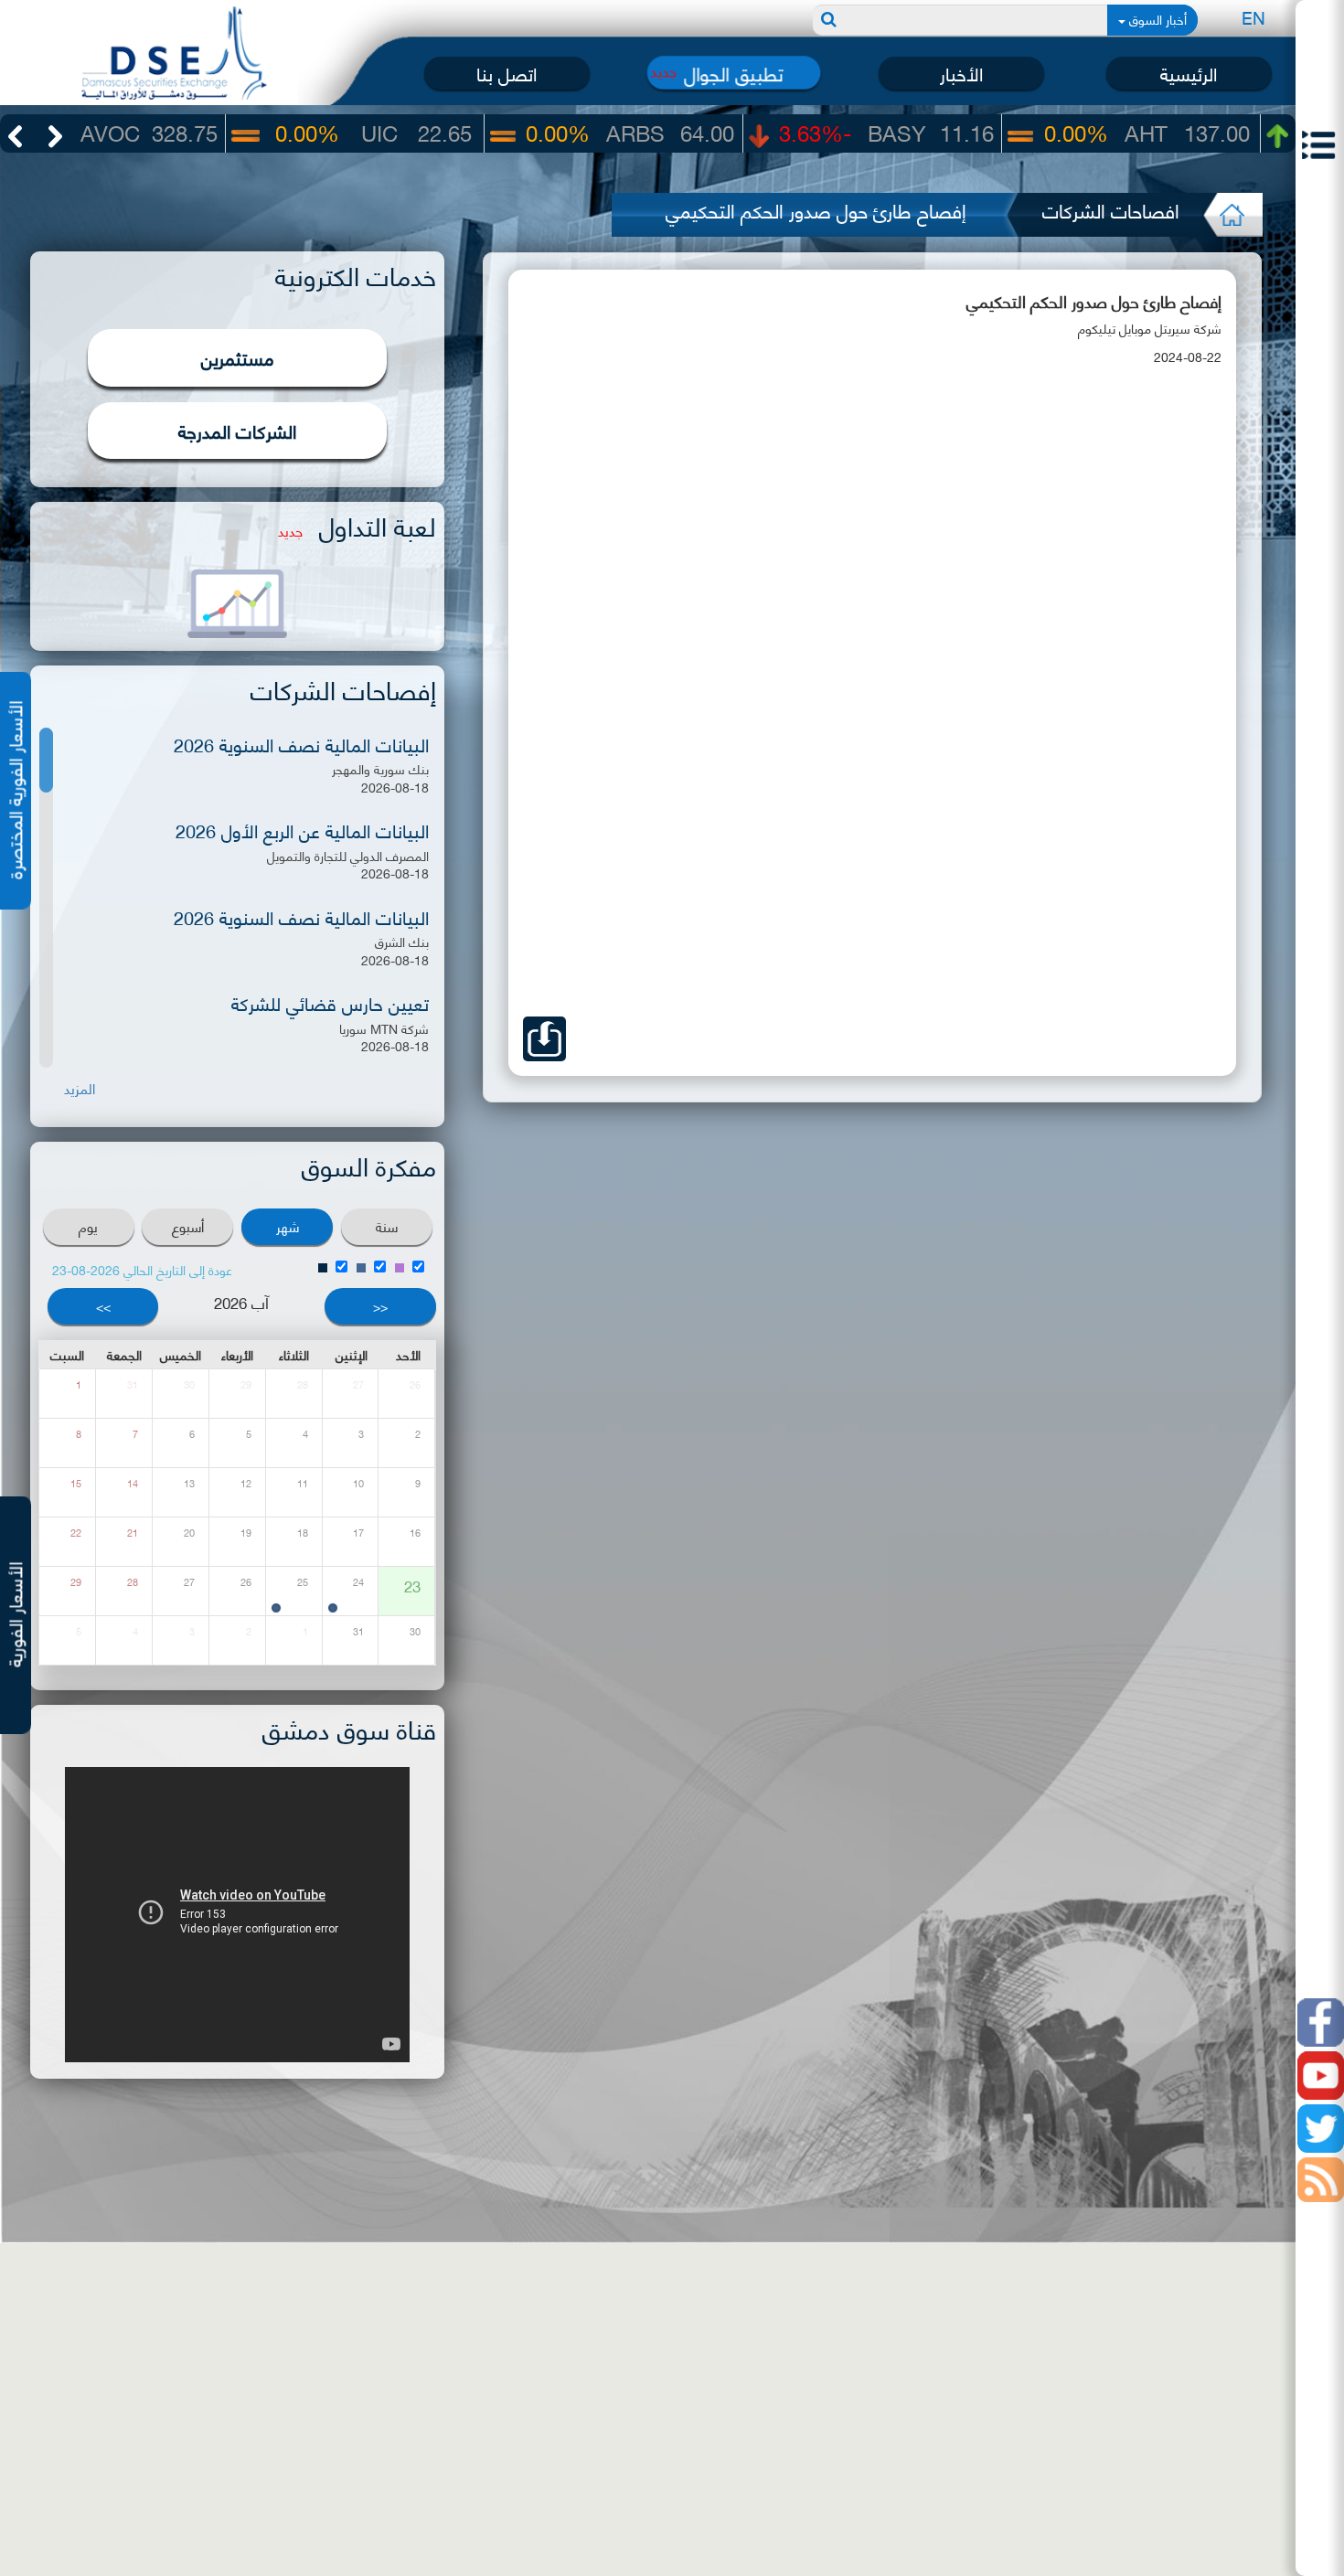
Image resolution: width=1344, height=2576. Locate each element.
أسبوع (188, 1226)
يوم (88, 1226)
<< (380, 1306)
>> (103, 1306)
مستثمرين (238, 357)
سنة (387, 1226)
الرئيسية (1189, 73)
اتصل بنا (507, 73)
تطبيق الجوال (734, 73)
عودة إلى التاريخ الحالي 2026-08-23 (142, 1269)
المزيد (80, 1088)
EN (1253, 17)
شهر (288, 1226)
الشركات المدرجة (237, 430)
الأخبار (961, 73)
